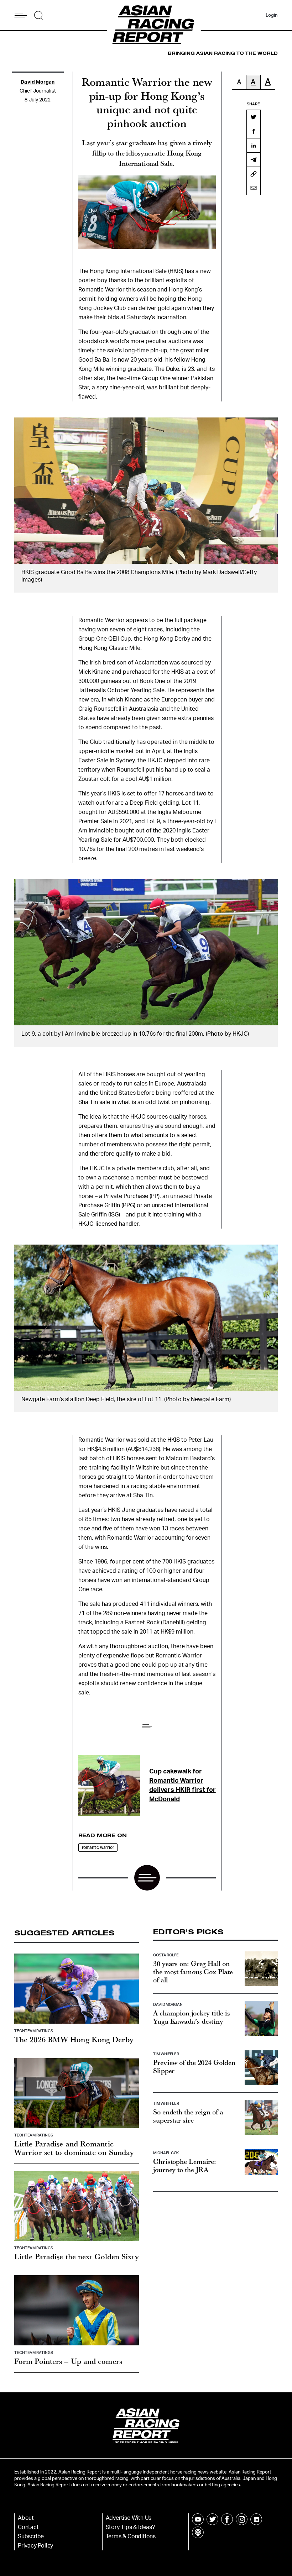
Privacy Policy (35, 2546)
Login (272, 15)
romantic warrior (98, 1847)
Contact (28, 2527)
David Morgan (38, 82)
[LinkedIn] (254, 145)
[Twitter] (254, 117)
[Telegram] (254, 159)
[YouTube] (198, 2519)
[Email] (254, 188)
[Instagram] (242, 2519)
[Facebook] (254, 131)
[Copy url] (254, 174)
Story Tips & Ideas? (130, 2527)
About (26, 2518)
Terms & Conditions (131, 2536)
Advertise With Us (129, 2518)
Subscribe (31, 2536)
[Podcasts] (198, 2532)
